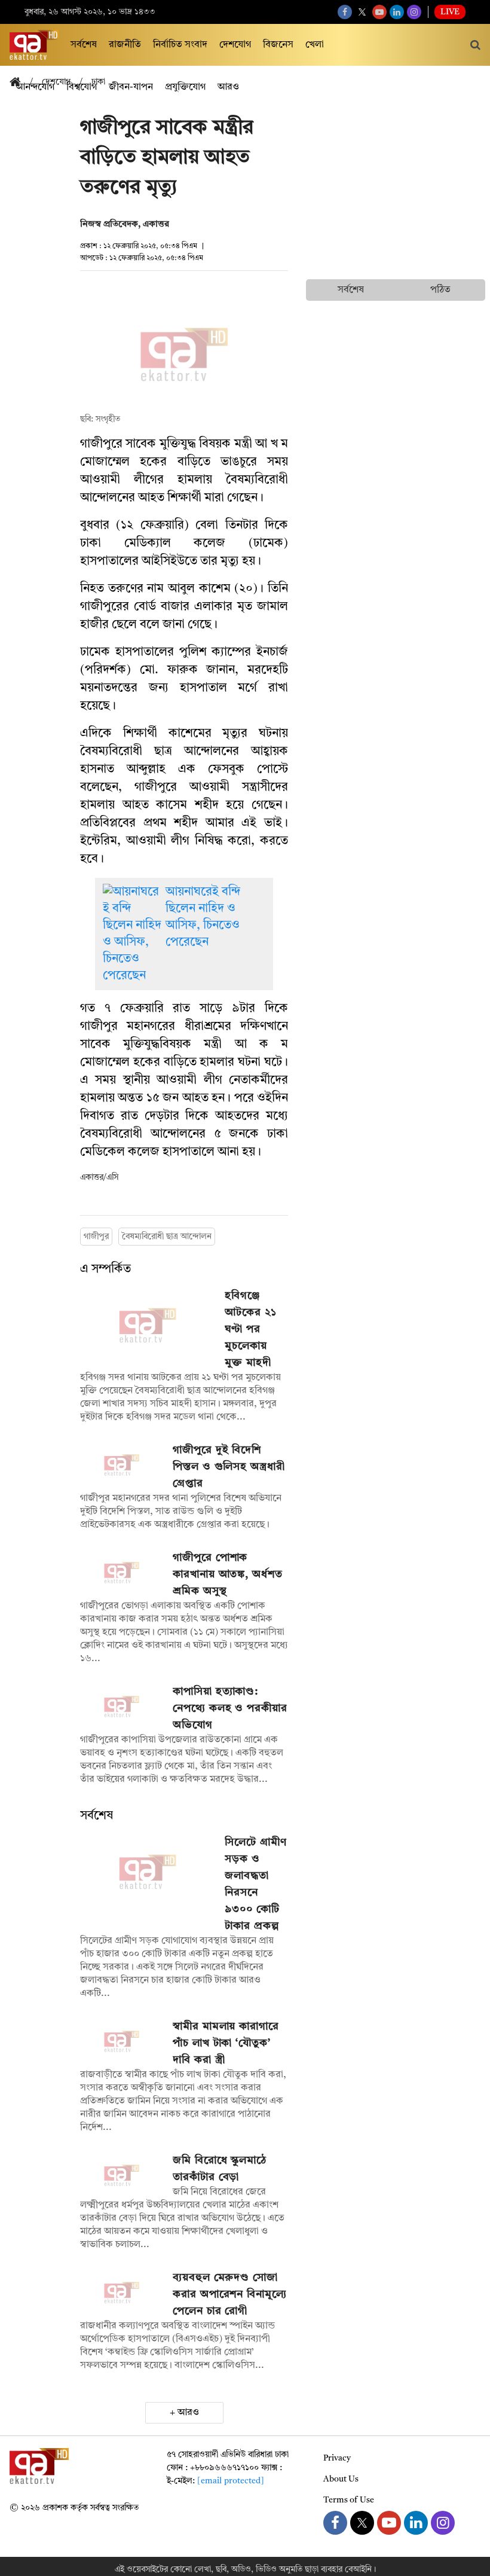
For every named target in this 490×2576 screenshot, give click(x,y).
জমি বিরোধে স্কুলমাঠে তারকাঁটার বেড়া (220, 2169)
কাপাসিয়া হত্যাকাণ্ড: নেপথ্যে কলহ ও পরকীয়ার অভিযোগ (230, 1708)
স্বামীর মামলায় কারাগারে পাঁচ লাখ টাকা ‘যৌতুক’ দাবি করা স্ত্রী (226, 2043)
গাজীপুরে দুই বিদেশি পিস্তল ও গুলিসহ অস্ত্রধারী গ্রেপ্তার (229, 1467)
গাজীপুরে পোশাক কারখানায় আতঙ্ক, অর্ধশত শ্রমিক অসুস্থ (228, 1574)
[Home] (20, 83)
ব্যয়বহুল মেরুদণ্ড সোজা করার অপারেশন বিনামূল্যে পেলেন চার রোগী (230, 2294)
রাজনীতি (125, 45)
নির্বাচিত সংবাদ (180, 45)
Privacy (337, 2458)
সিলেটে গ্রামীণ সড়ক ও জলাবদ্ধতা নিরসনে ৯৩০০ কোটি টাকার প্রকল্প (255, 1884)
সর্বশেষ (84, 45)
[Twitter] (362, 12)
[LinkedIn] (397, 12)
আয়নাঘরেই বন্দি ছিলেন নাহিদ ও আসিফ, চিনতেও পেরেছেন (203, 917)
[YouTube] (379, 12)
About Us (341, 2479)
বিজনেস (278, 45)
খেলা (315, 45)
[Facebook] (345, 12)
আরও (188, 2413)
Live (450, 12)
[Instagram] (414, 12)
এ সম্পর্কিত (105, 1269)
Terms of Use (349, 2500)
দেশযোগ (235, 45)
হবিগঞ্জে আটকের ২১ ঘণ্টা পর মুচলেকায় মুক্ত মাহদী (250, 1329)
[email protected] (231, 2481)
